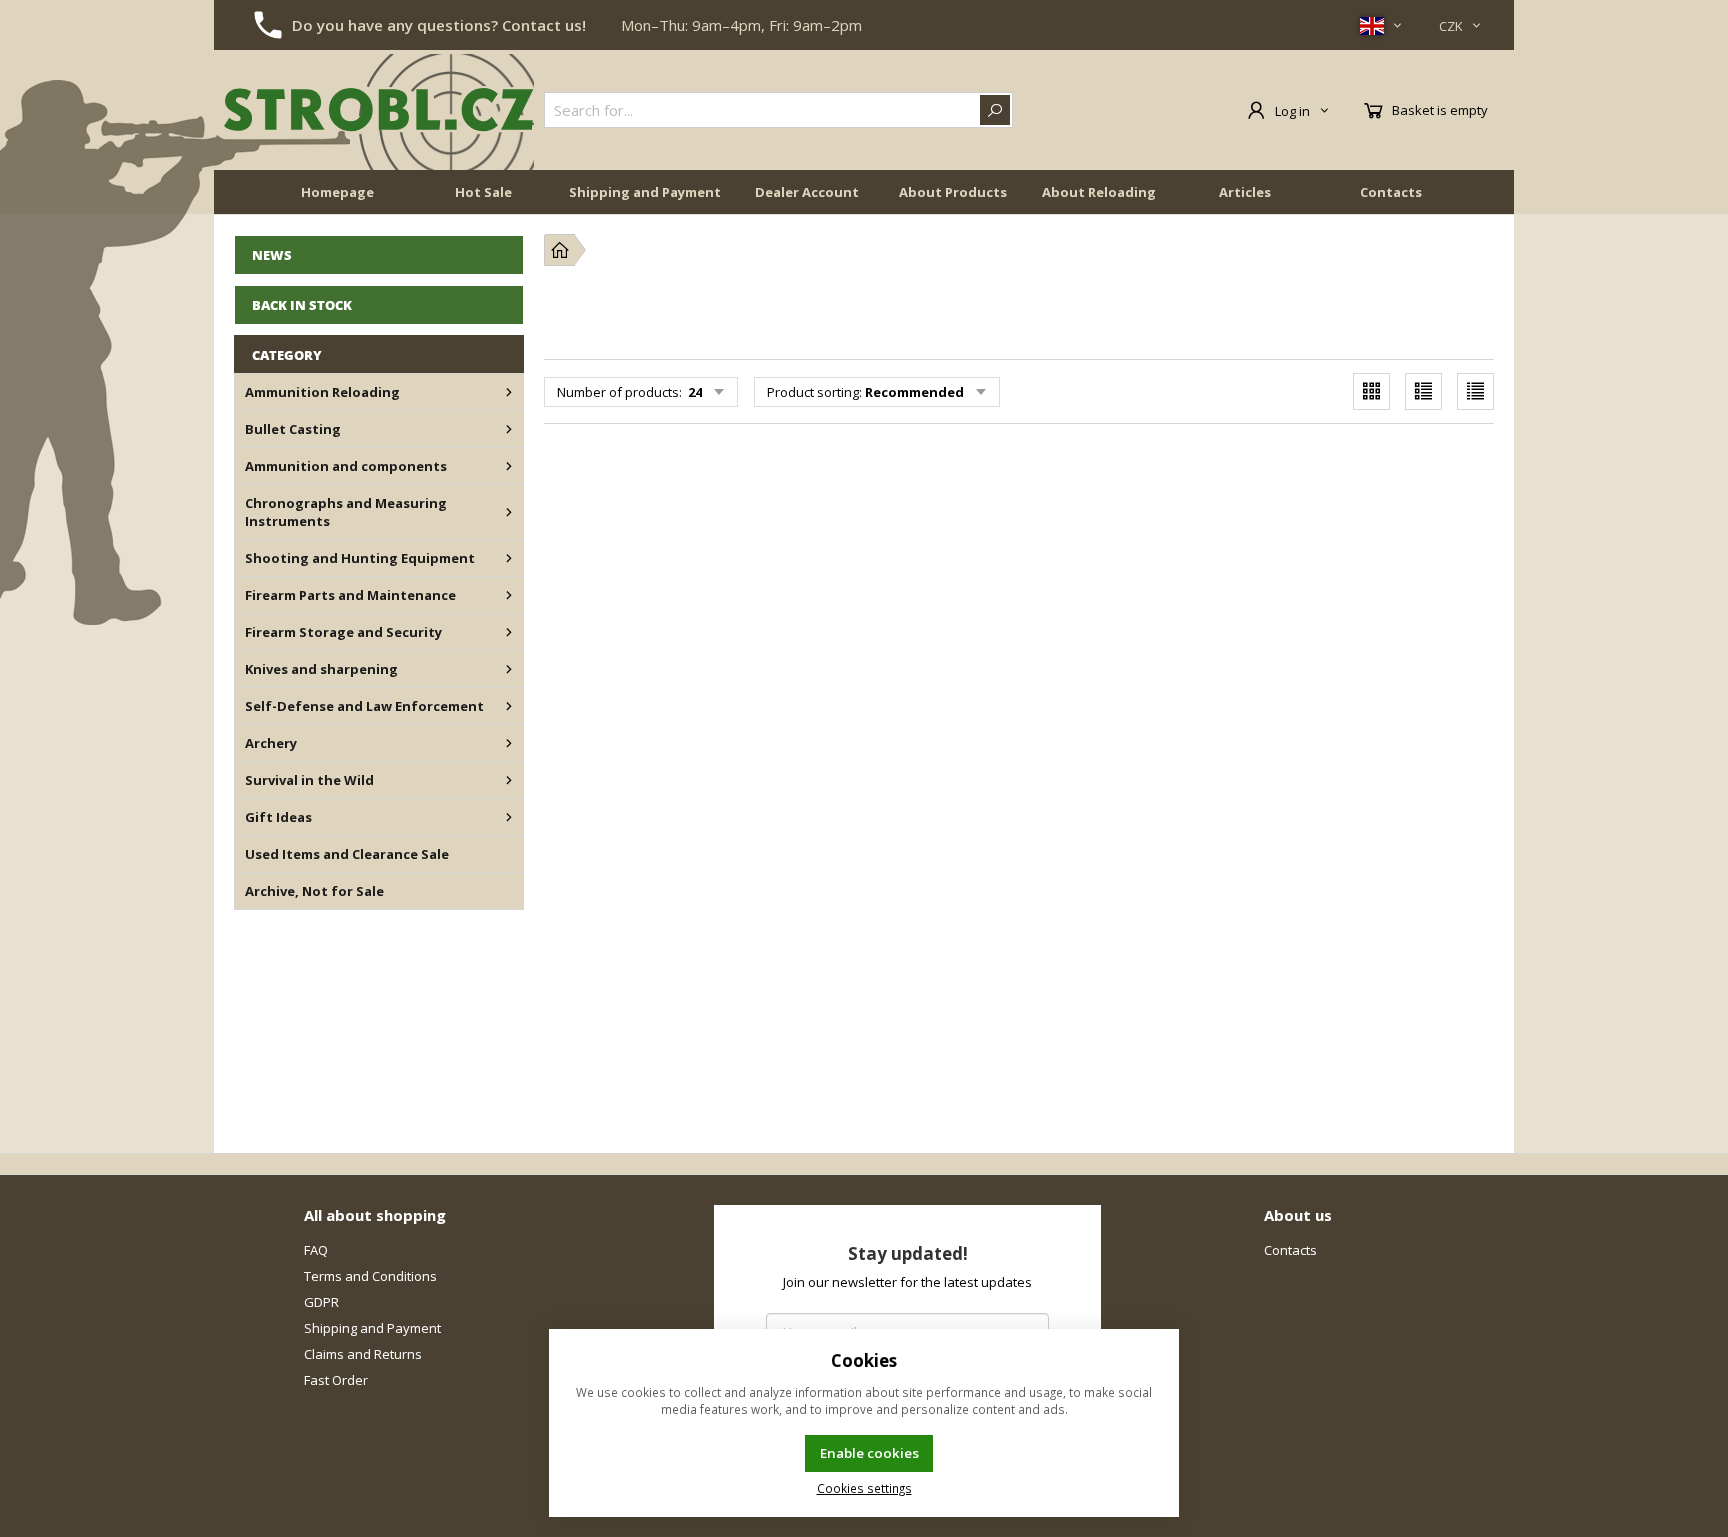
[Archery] (509, 743)
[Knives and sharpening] (509, 669)
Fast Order (336, 1380)
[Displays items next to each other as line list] (1423, 391)
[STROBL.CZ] (379, 110)
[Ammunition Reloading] (509, 392)
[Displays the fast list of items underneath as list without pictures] (1475, 391)
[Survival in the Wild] (509, 780)
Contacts (1391, 192)
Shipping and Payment (645, 192)
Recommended (914, 392)
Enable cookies (869, 1453)
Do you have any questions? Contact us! (439, 25)
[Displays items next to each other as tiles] (1371, 391)
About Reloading (1099, 192)
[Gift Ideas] (509, 817)
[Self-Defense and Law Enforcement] (509, 706)
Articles (1245, 192)
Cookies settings (864, 1488)
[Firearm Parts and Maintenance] (509, 595)
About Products (953, 192)
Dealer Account (807, 192)
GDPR (321, 1302)
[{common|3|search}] (995, 110)
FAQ (316, 1250)
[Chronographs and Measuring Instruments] (509, 512)
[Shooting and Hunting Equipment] (509, 558)
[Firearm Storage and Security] (509, 632)
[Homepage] (560, 250)
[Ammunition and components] (509, 466)
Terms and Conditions (370, 1276)
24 (693, 392)
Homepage (337, 192)
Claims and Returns (363, 1354)
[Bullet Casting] (509, 429)
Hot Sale (483, 192)
